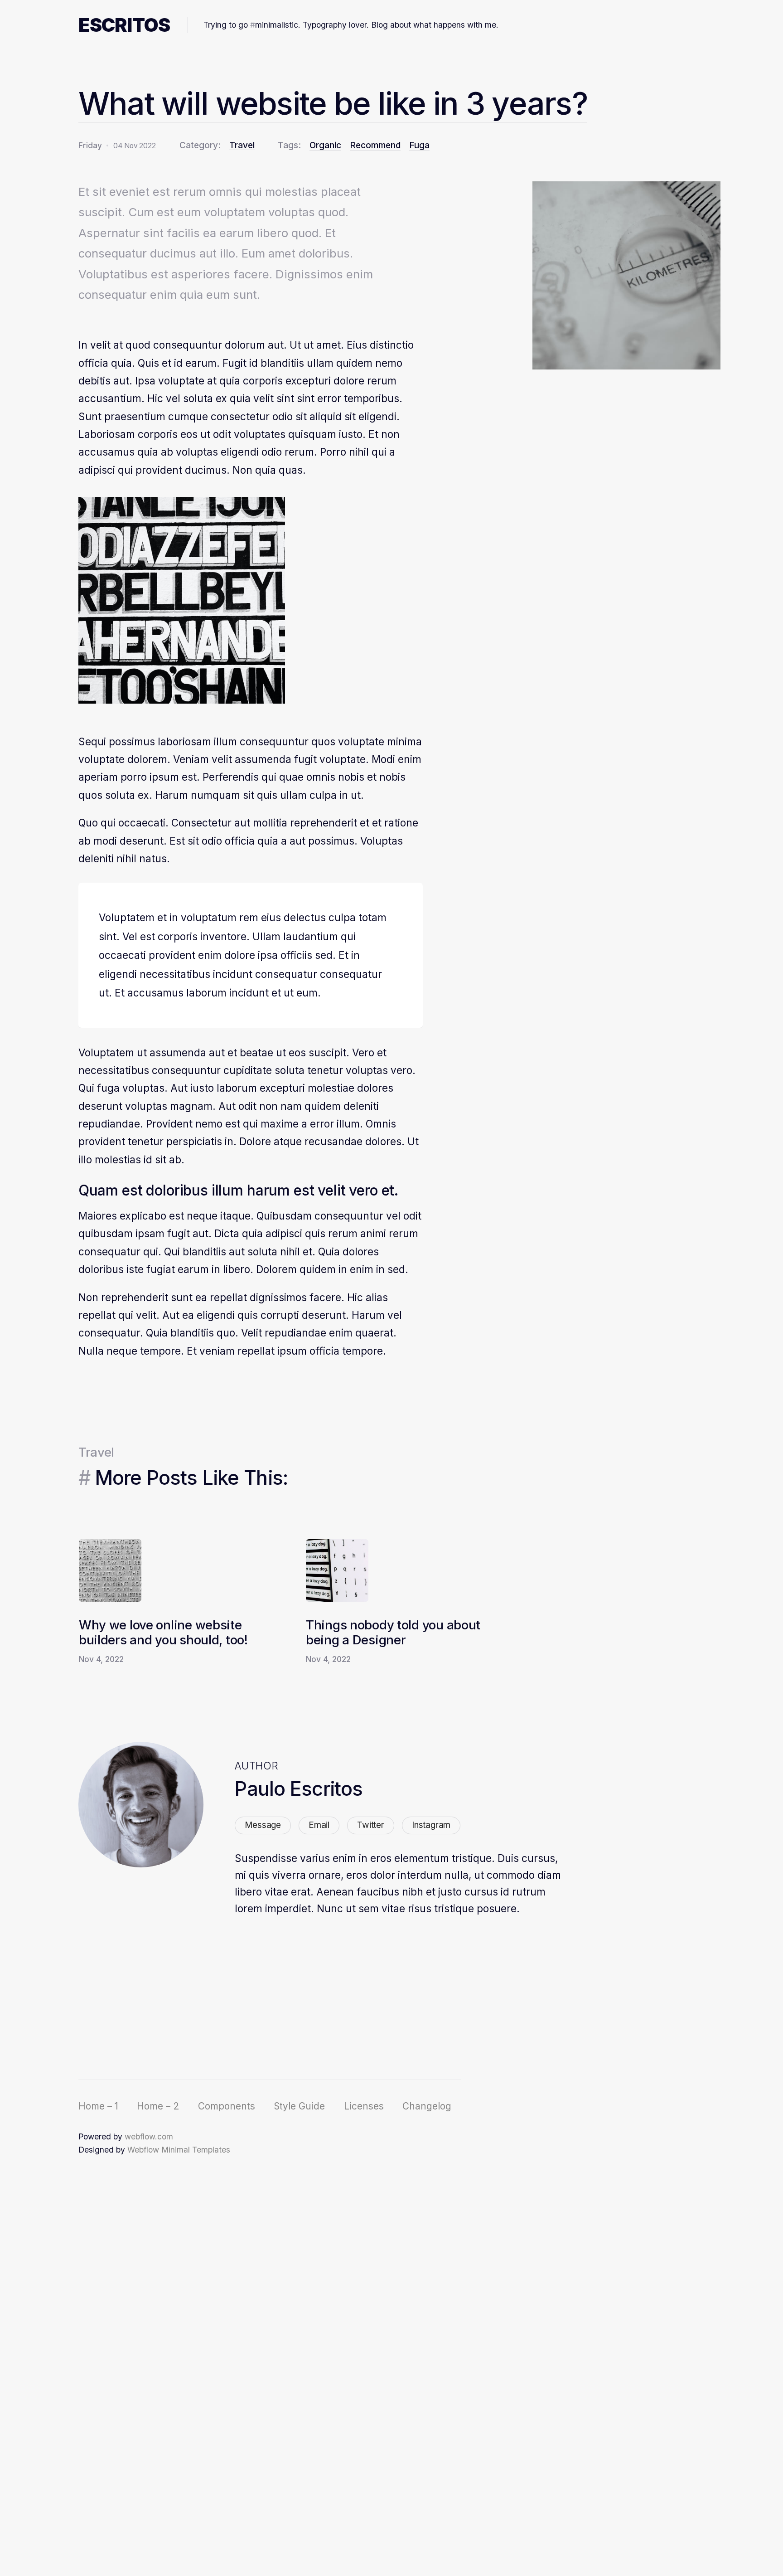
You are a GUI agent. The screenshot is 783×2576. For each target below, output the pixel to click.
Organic (325, 145)
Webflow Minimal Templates (179, 2150)
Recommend (375, 145)
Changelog (427, 2106)
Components (227, 2106)
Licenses (364, 2106)
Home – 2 (158, 2106)
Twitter (371, 1825)
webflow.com (149, 2136)
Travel (242, 146)
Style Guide (299, 2106)
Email (319, 1825)
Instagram (431, 1825)
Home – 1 (98, 2106)
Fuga (419, 145)
